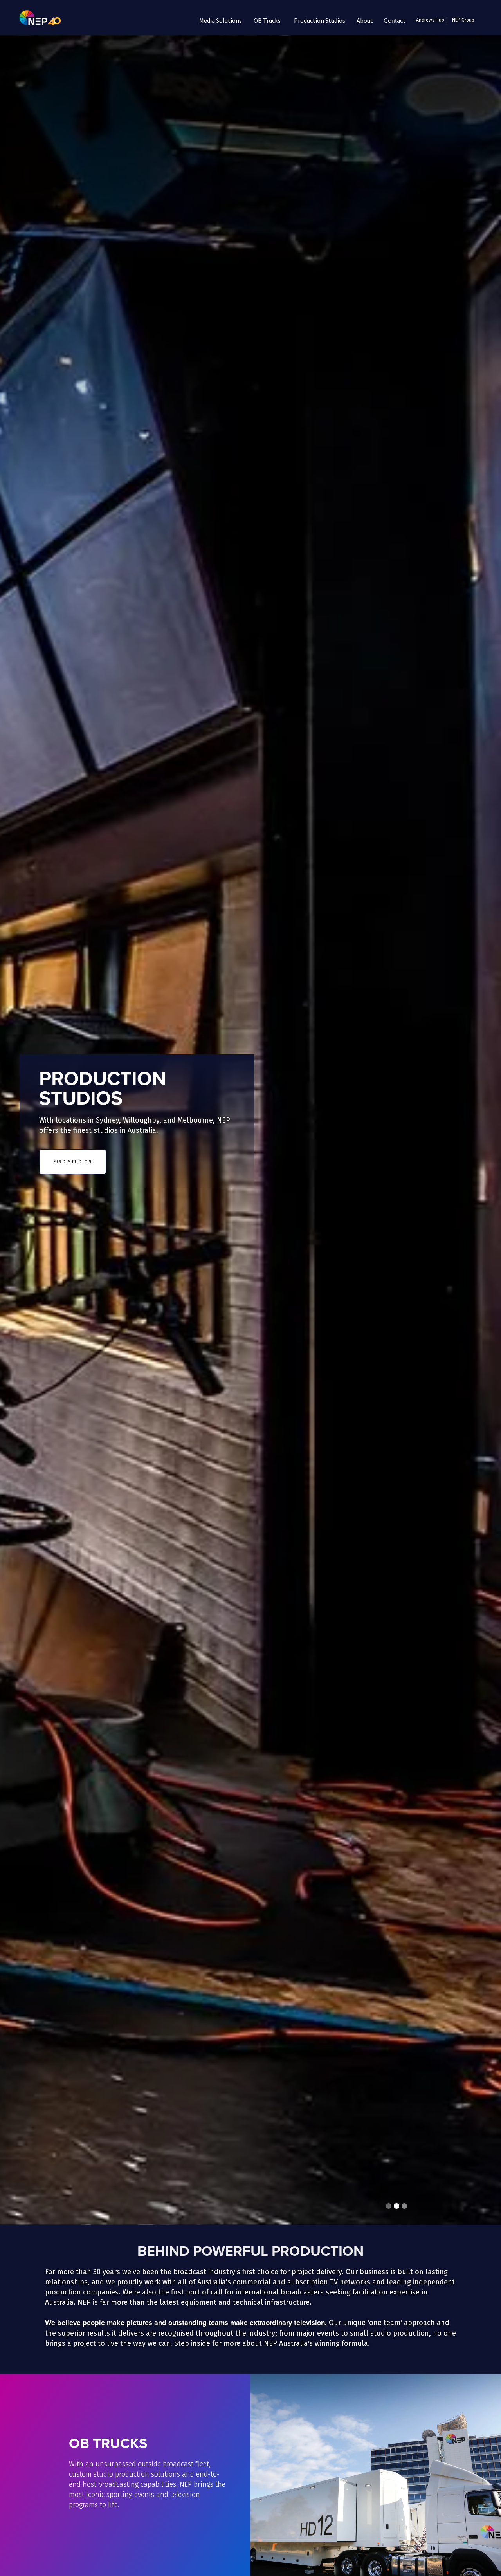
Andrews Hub (430, 20)
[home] (34, 20)
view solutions (76, 1165)
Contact (394, 20)
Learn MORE (100, 2536)
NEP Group (463, 20)
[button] (221, 20)
